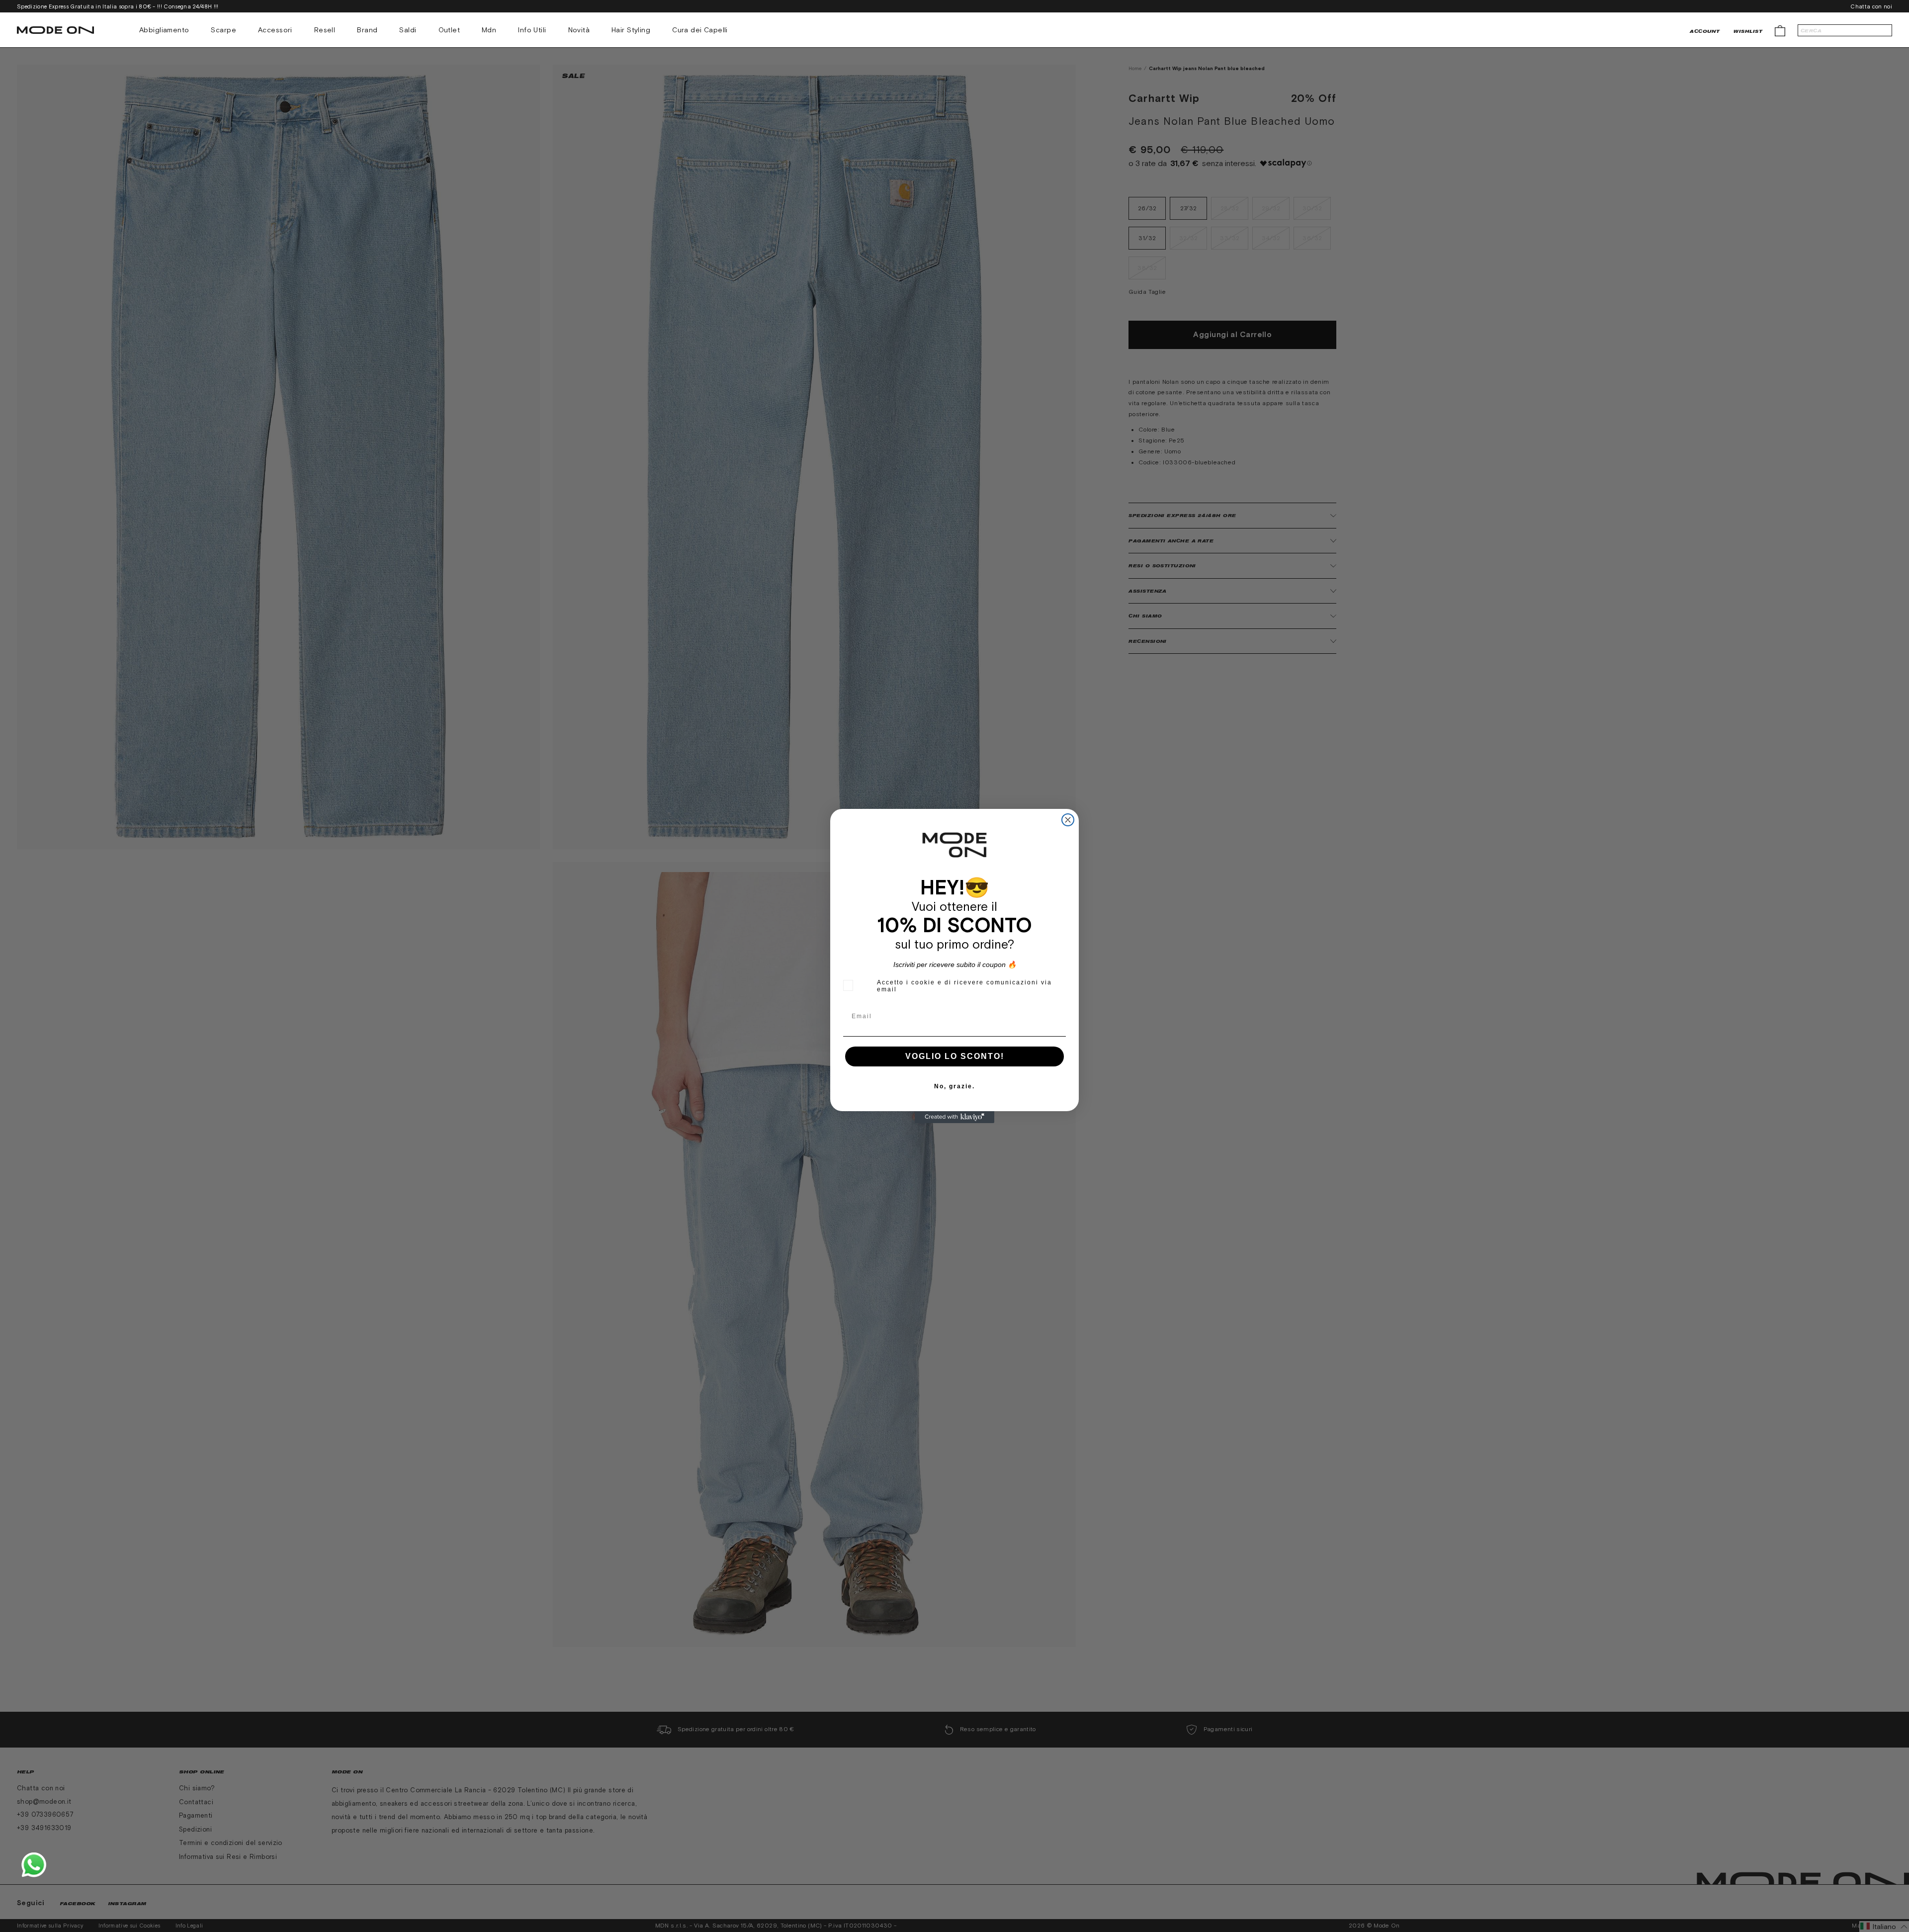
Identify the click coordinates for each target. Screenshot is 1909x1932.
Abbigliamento (164, 30)
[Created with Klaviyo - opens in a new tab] (954, 1117)
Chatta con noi (1871, 6)
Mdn (489, 30)
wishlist (1748, 31)
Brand (367, 30)
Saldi (408, 30)
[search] (1845, 30)
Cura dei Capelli (700, 30)
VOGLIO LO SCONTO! (955, 1056)
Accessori (275, 30)
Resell (325, 30)
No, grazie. (954, 1086)
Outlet (449, 30)
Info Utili (532, 30)
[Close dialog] (1068, 820)
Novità (579, 30)
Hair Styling (631, 30)
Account (1705, 31)
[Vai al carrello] (1780, 30)
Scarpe (223, 30)
